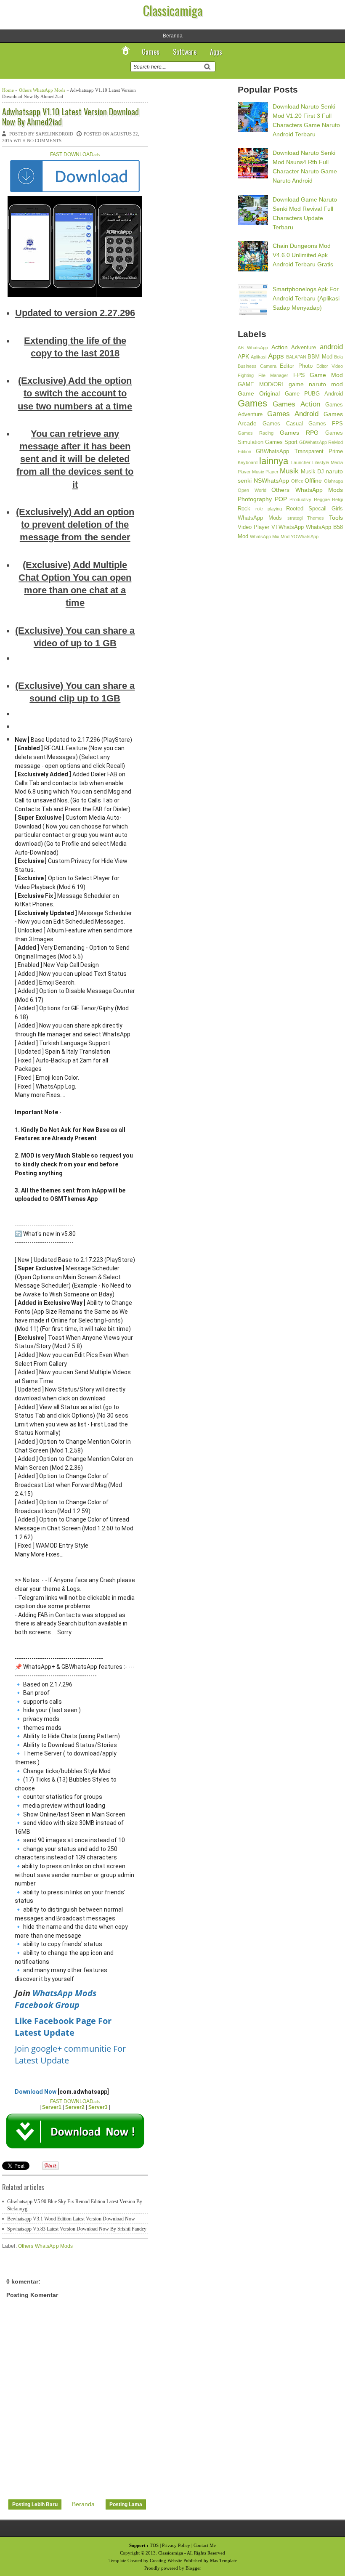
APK (243, 356)
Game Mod (326, 375)
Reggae (322, 499)
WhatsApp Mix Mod (270, 536)
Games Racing (256, 433)
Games (151, 52)
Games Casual (283, 424)
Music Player (265, 472)
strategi (295, 518)
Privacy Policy (176, 2545)
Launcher (301, 462)
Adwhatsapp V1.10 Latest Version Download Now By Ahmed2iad (70, 117)
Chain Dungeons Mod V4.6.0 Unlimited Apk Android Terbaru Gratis (303, 255)
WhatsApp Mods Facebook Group (56, 1999)
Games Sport (281, 442)
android (331, 347)
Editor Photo (296, 366)
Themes (316, 518)
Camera (268, 366)
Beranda (173, 36)
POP (281, 499)
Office (297, 481)
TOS (154, 2545)
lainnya (274, 461)
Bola (338, 357)
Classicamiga (173, 10)
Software (185, 52)
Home (8, 90)
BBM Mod (320, 357)
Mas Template (223, 2560)
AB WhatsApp (253, 348)
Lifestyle (321, 462)
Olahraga (333, 481)
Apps (216, 52)
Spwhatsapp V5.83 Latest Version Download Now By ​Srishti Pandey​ (77, 2229)
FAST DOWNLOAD (75, 154)
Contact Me (205, 2545)
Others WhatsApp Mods (42, 90)
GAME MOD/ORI (260, 385)
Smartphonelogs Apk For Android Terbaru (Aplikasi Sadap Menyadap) (306, 298)
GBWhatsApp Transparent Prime (299, 451)
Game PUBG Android (314, 394)
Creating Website (166, 2560)
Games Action (296, 404)
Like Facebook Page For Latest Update (63, 2027)
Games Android (293, 414)
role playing (269, 509)
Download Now (36, 2092)
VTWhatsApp (288, 527)
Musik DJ (312, 472)
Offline (313, 481)
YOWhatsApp (305, 536)
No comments (44, 141)
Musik (289, 471)
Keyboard (248, 462)
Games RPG (299, 433)
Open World (252, 490)
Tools (336, 518)
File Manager (273, 375)
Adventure (304, 348)
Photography (255, 499)
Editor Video (330, 366)
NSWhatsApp (271, 481)
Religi (337, 499)
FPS (299, 375)
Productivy (300, 499)
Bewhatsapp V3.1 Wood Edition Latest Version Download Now (71, 2219)
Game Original (259, 393)
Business (247, 366)
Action (280, 347)
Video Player (253, 527)
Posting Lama (126, 2504)
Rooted (295, 509)
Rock (244, 509)
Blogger (193, 2568)
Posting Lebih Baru (35, 2504)
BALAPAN (296, 357)
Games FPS (326, 424)
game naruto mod (316, 384)
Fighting (246, 375)
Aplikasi (259, 357)
